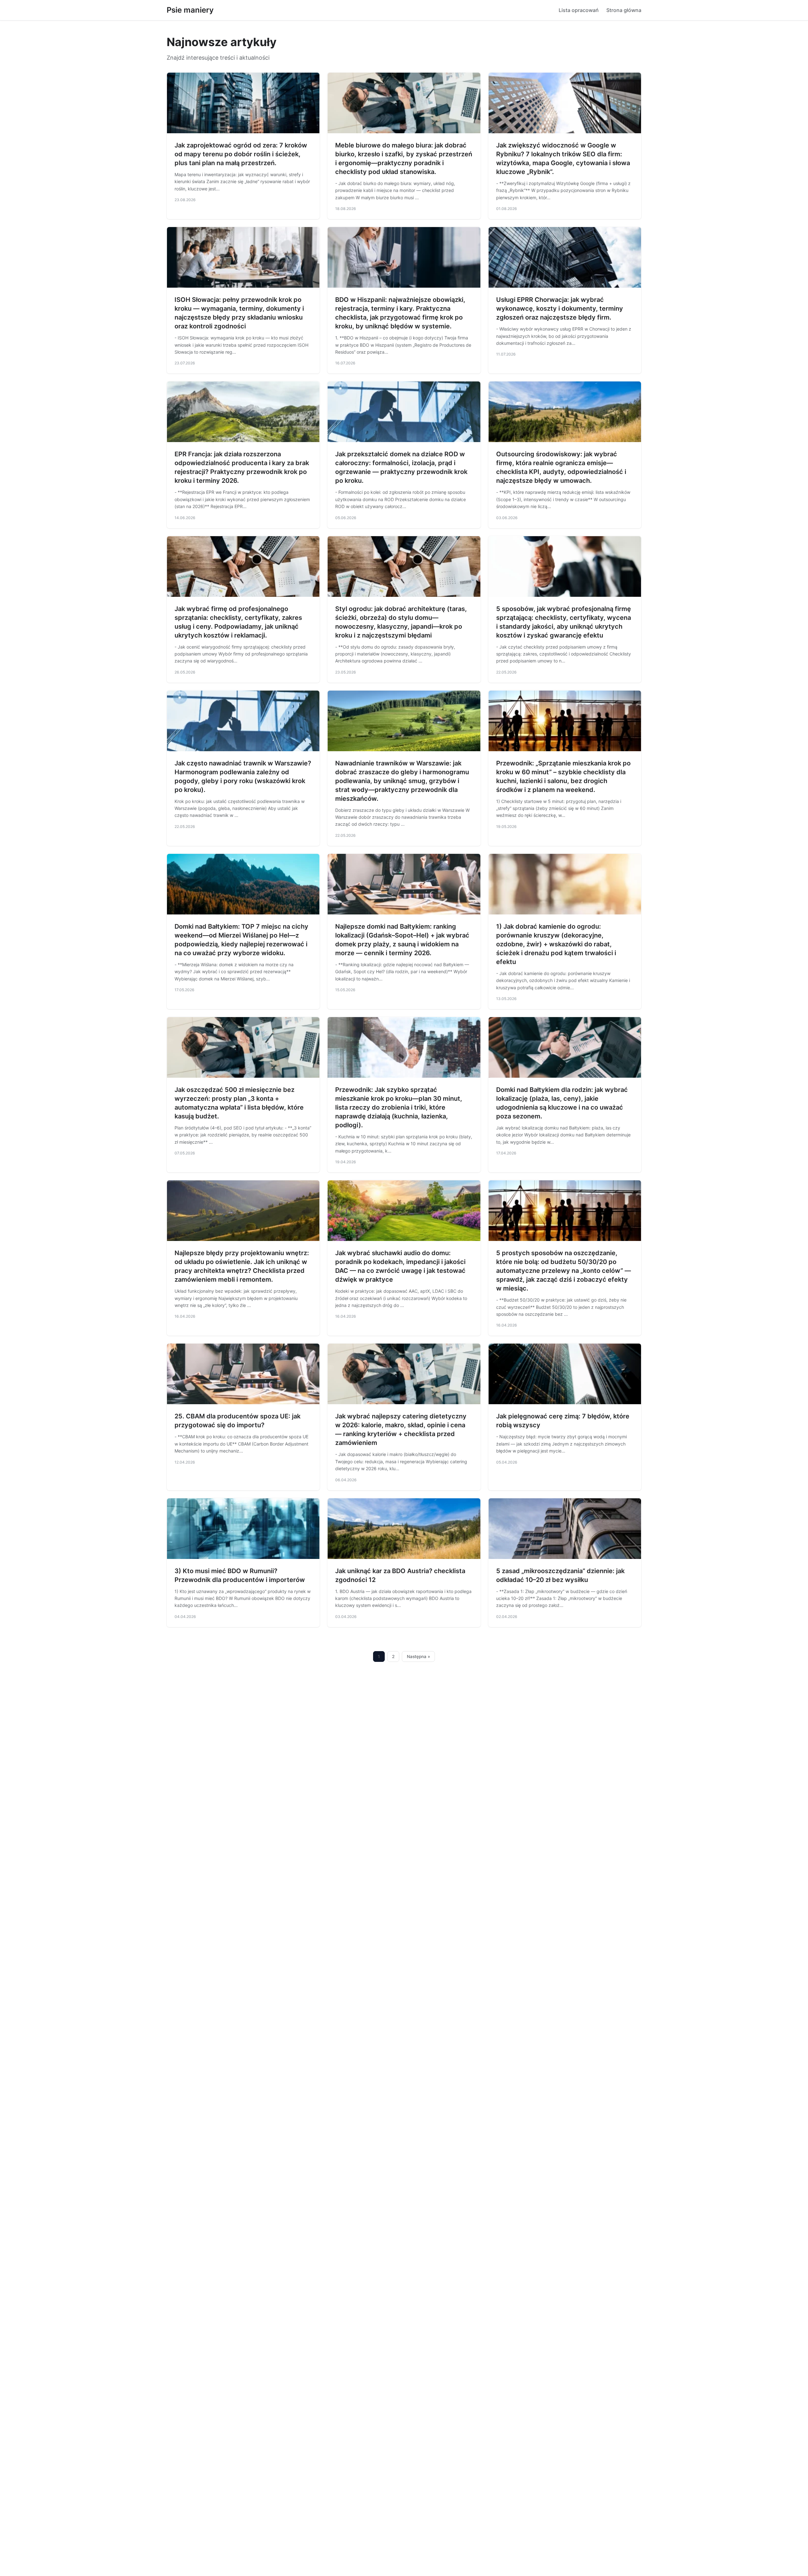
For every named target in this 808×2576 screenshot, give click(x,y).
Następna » (419, 1656)
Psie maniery (190, 10)
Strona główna (624, 10)
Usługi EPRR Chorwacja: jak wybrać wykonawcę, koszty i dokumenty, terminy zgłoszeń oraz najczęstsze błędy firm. (560, 309)
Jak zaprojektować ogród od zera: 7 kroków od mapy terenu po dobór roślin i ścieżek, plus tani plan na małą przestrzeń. (241, 154)
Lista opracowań (579, 10)
